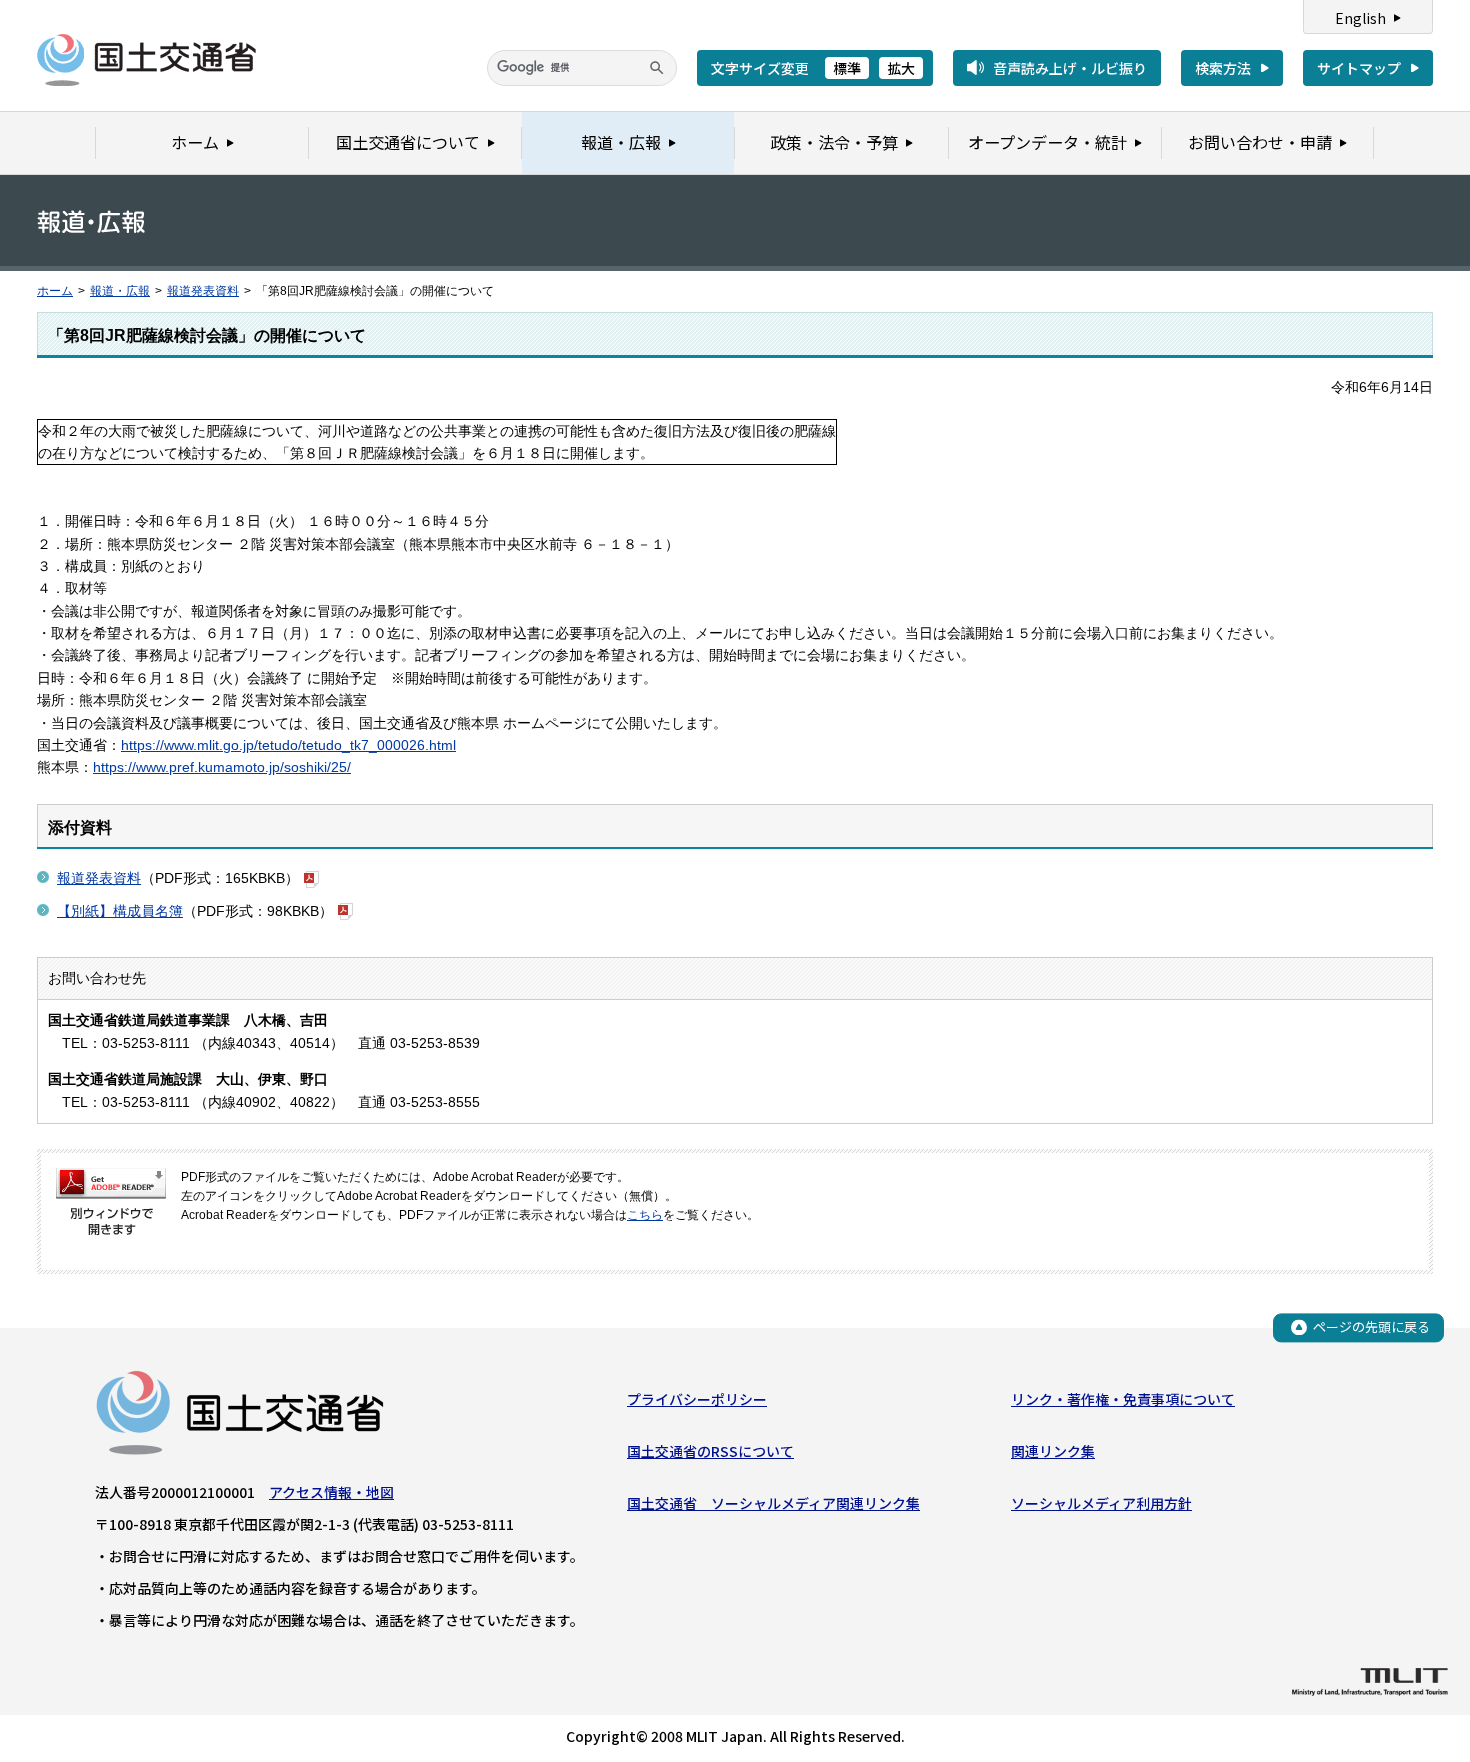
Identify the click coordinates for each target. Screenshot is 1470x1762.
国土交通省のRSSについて (710, 1451)
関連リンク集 (1053, 1451)
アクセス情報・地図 (331, 1492)
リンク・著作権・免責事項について (1123, 1399)
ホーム (55, 291)
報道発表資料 (203, 291)
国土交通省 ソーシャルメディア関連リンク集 (773, 1503)
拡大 (901, 68)
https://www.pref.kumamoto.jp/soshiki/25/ (222, 767)
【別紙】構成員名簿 (120, 911)
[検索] (657, 68)
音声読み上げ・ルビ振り (1070, 68)
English (1360, 18)
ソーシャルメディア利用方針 (1101, 1503)
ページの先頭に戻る (1371, 1326)
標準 (847, 68)
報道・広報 (120, 291)
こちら (645, 1215)
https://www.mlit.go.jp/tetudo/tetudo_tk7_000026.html (288, 745)
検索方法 (1223, 68)
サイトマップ (1359, 68)
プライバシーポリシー (697, 1399)
